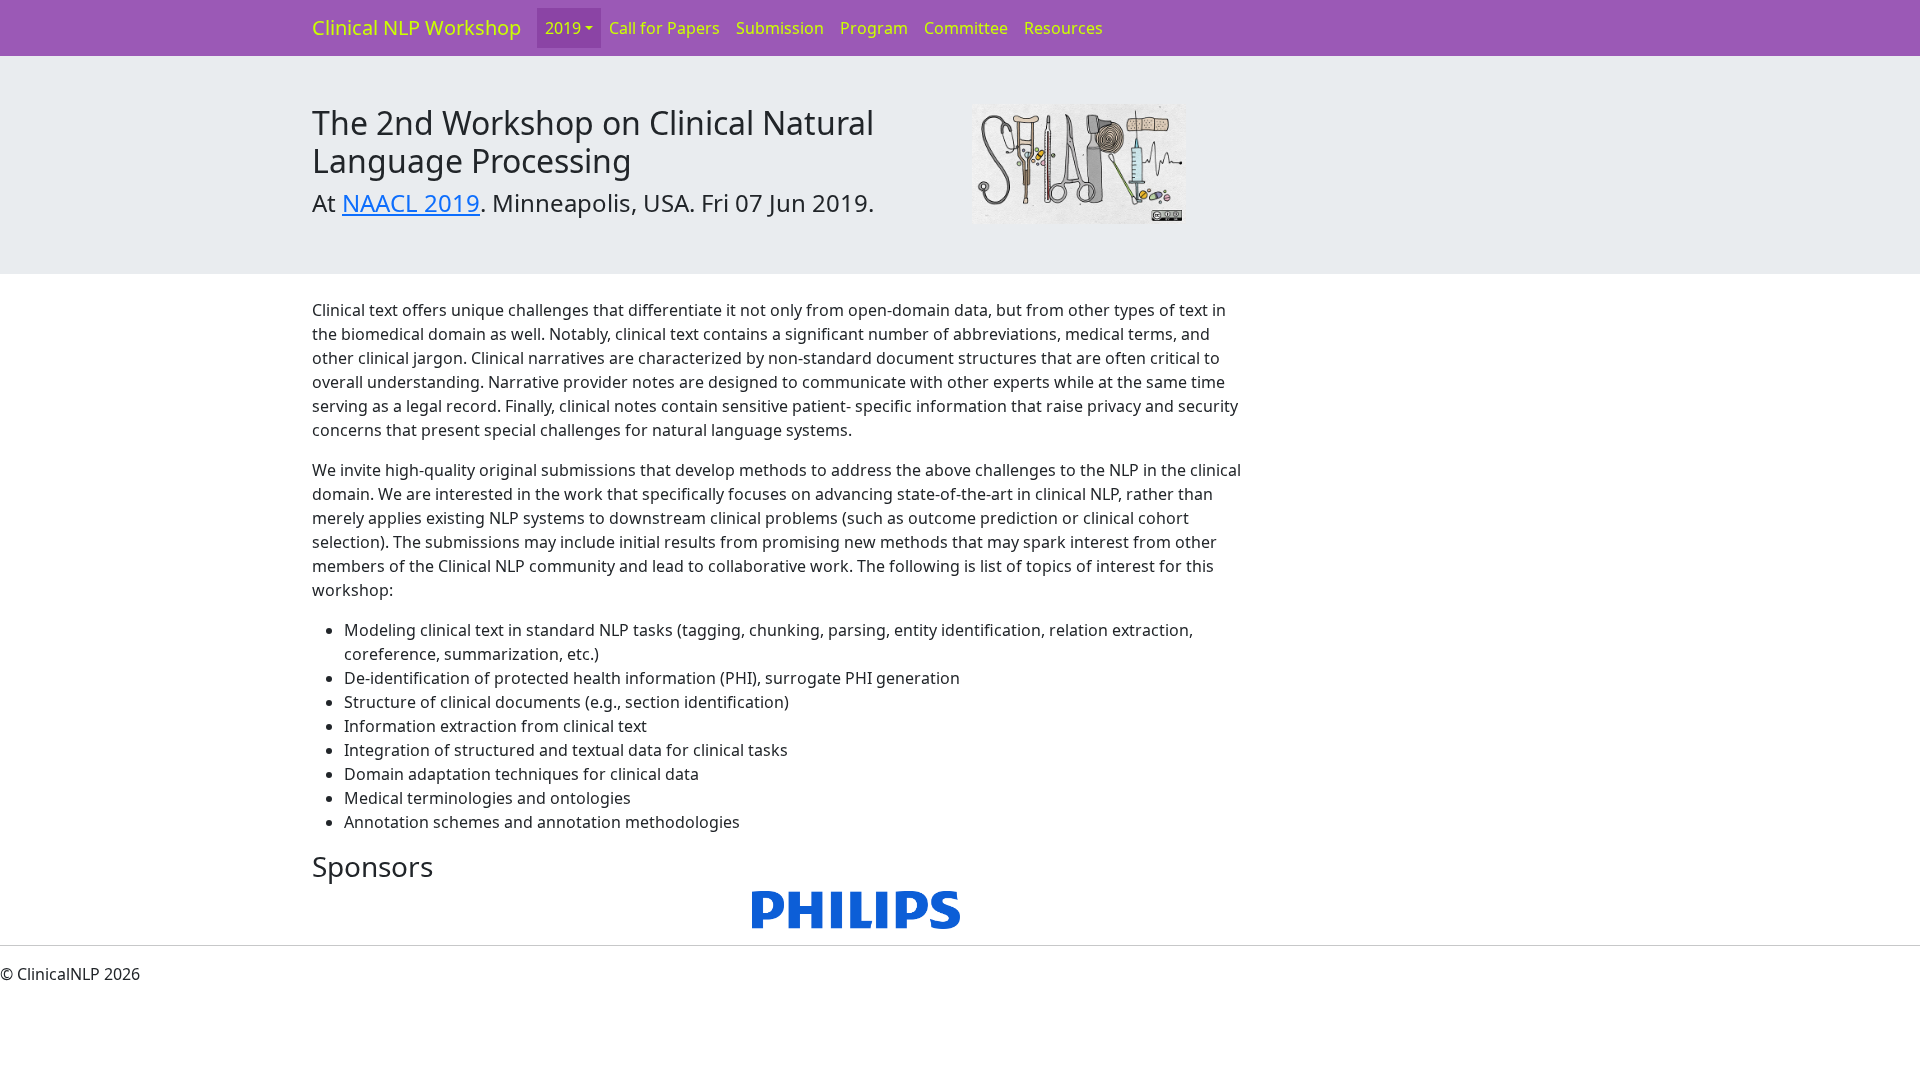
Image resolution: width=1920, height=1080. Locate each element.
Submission (780, 28)
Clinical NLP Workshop (416, 27)
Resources (1063, 28)
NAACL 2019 (411, 202)
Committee (966, 28)
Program (874, 28)
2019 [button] (563, 28)
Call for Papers (664, 28)
